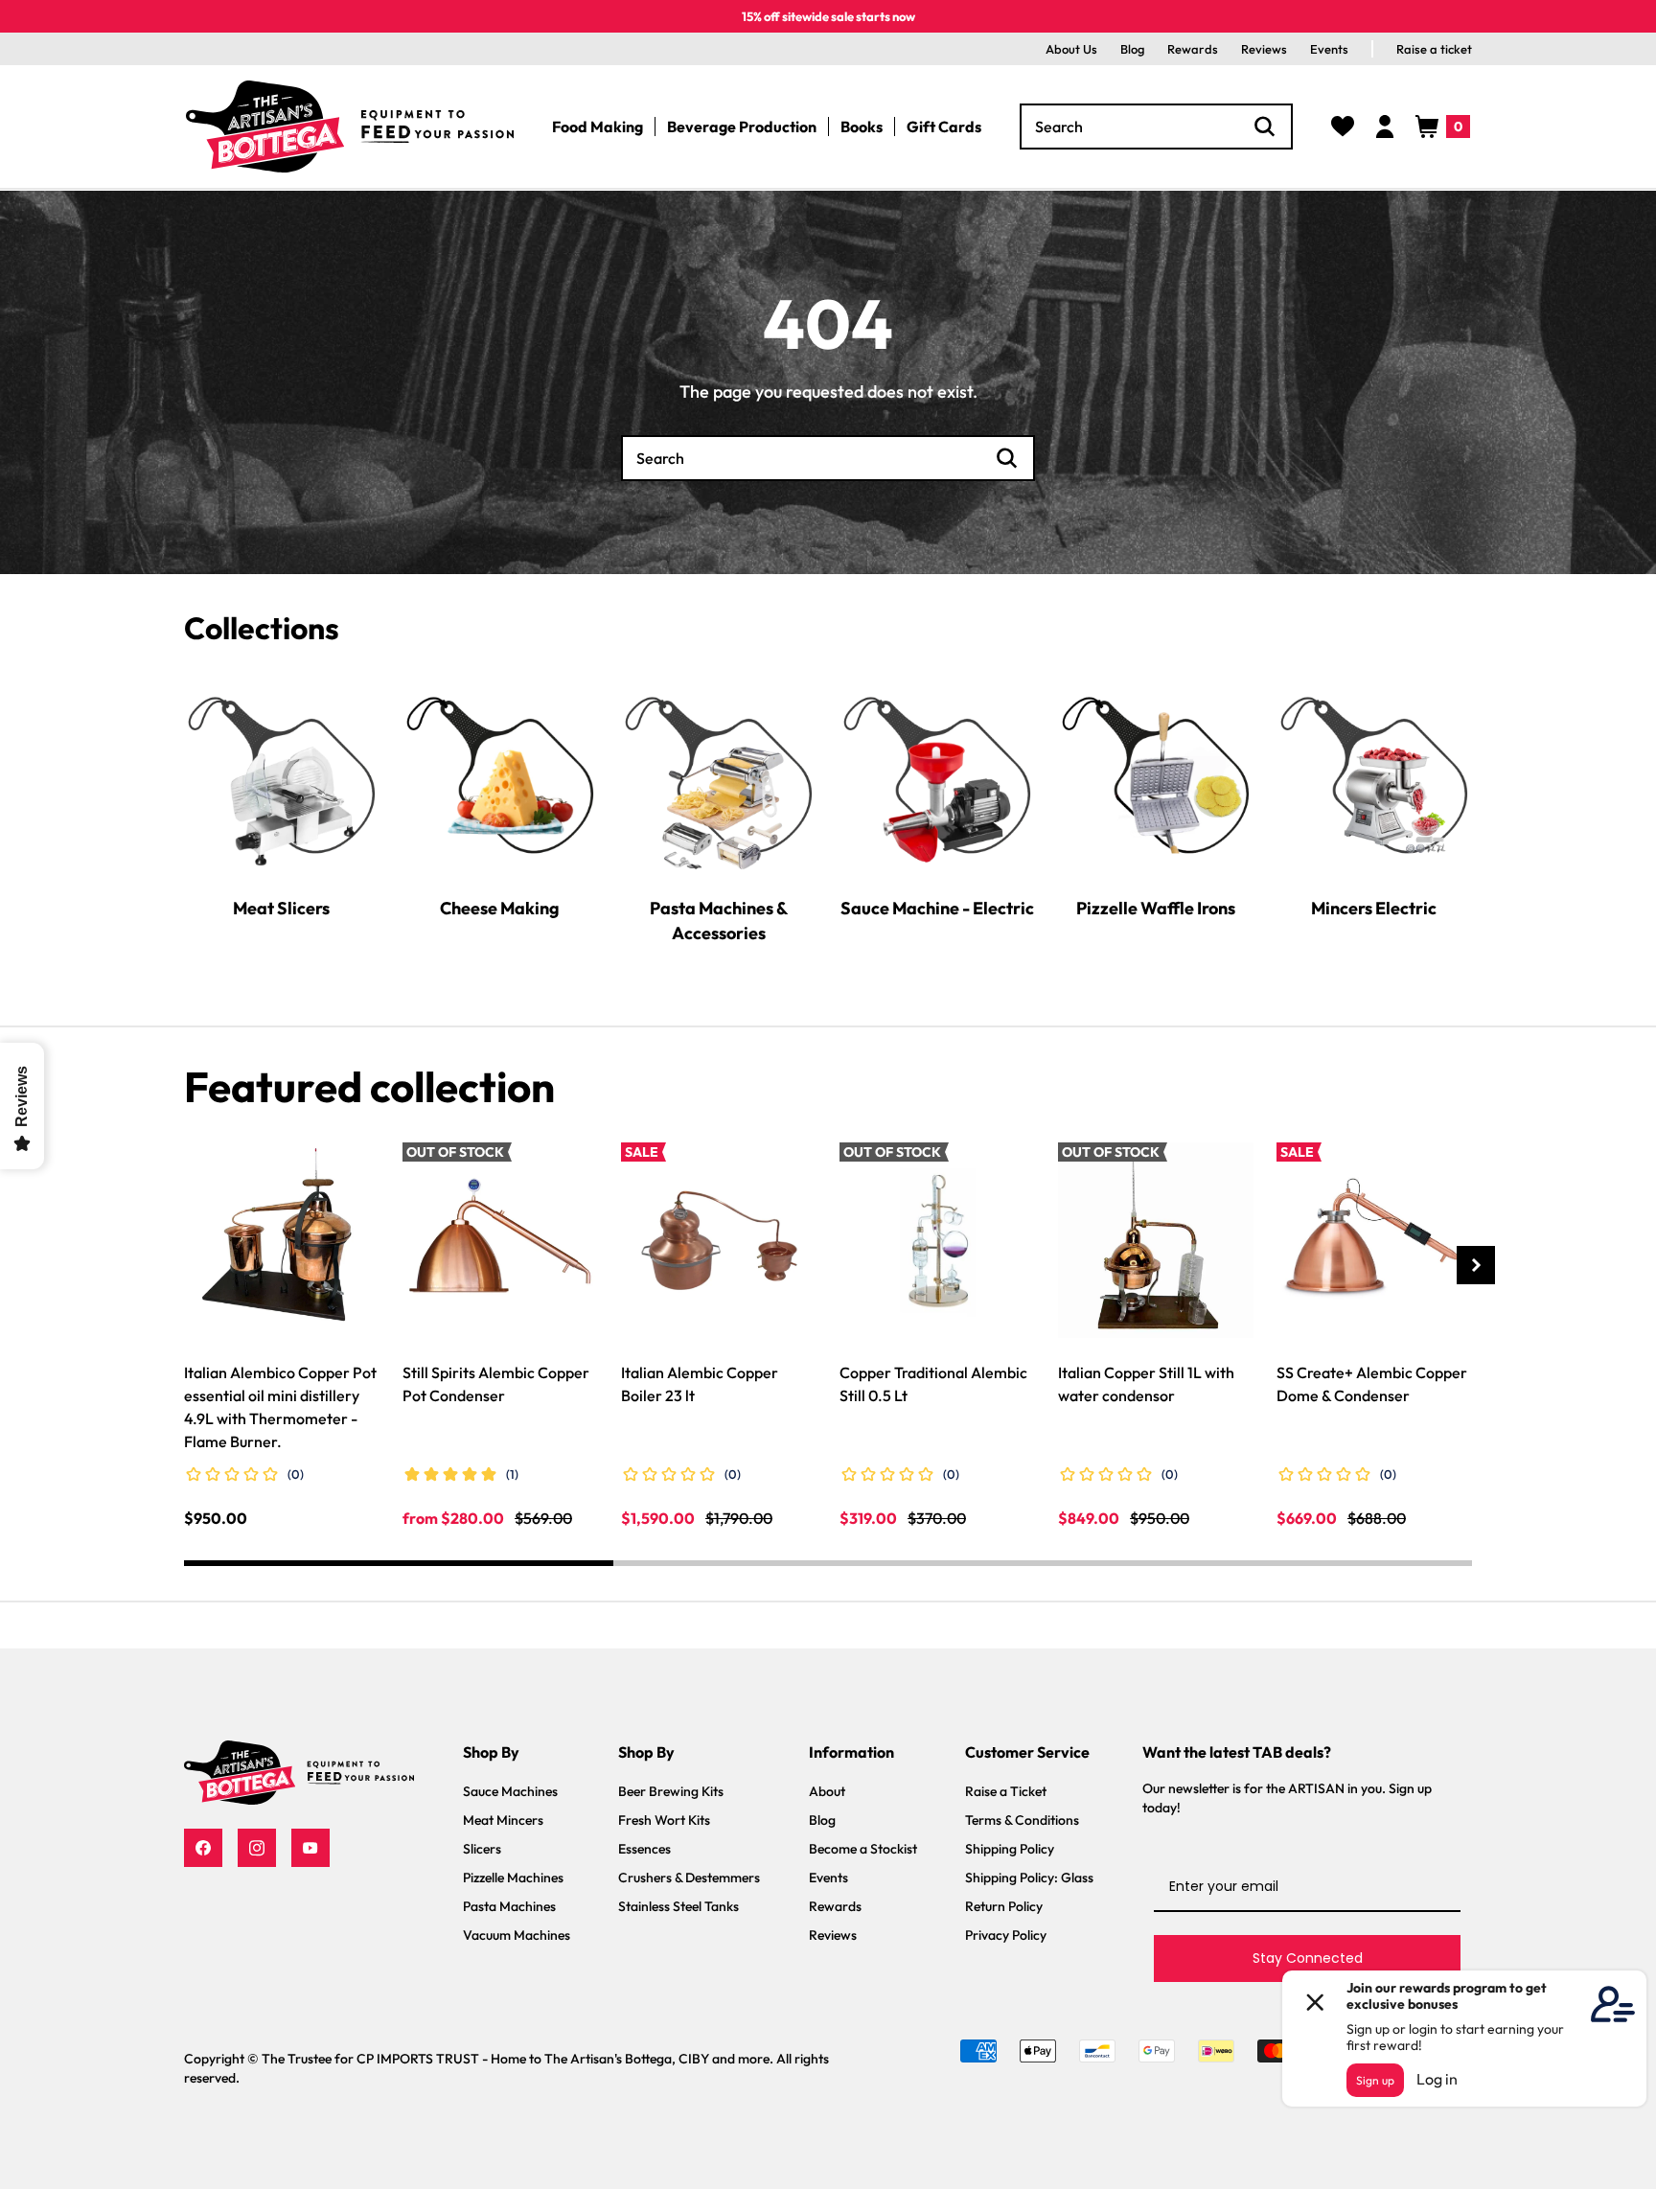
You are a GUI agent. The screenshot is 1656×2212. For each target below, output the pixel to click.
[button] (1443, 127)
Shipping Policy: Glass (1029, 1878)
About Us (1071, 49)
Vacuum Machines (517, 1935)
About (827, 1791)
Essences (644, 1849)
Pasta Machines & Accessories (719, 920)
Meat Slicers (281, 907)
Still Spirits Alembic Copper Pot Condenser (496, 1384)
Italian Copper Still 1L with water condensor (1146, 1384)
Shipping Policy (1010, 1849)
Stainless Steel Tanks (678, 1906)
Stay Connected (1308, 1958)
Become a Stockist (863, 1849)
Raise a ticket (1434, 49)
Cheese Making (500, 907)
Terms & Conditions (1022, 1820)
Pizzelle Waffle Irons (1156, 907)
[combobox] (1156, 127)
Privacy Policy (1006, 1935)
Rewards (1193, 49)
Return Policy (1004, 1906)
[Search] (1265, 127)
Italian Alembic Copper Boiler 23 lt (700, 1384)
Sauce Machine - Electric (937, 907)
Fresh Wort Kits (664, 1820)
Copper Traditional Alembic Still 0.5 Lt (933, 1384)
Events (1329, 49)
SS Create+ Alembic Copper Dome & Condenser (1372, 1384)
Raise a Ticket (1006, 1791)
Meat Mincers (503, 1820)
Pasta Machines (509, 1906)
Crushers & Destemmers (689, 1878)
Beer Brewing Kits (671, 1791)
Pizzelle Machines (513, 1878)
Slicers (482, 1849)
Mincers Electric (1374, 907)
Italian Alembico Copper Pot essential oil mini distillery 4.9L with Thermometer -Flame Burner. (280, 1407)
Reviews (1264, 49)
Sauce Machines (510, 1791)
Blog (1132, 49)
